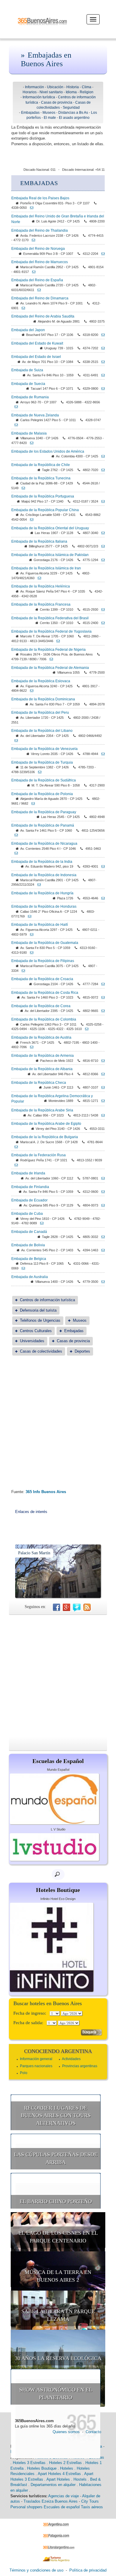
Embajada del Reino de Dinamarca (40, 298)
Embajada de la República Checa (39, 1083)
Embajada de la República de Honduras (44, 906)
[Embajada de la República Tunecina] (22, 488)
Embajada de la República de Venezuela (44, 749)
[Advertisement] (58, 1428)
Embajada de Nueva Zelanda (35, 415)
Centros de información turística (47, 1300)
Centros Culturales (36, 1331)
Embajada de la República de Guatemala (45, 943)
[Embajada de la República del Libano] (15, 740)
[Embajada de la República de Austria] (30, 1047)
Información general (36, 2059)
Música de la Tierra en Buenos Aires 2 (58, 2276)
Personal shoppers (26, 2507)
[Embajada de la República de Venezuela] (101, 754)
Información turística (39, 97)
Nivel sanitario (51, 92)
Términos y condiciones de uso (36, 2570)
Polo (24, 2073)
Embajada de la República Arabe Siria (42, 1110)
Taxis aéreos (92, 2507)
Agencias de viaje (64, 2496)
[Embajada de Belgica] (22, 1268)
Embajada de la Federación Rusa (39, 1155)
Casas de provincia (57, 102)
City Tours (90, 2501)
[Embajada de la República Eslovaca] (30, 691)
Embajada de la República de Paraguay (44, 812)
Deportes (82, 1351)
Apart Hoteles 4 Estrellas (59, 2474)
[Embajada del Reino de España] (37, 290)
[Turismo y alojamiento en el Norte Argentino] (58, 2559)
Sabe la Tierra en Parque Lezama (58, 2315)
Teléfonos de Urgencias (40, 1320)
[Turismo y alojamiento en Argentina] (58, 2524)
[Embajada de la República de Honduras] (28, 916)
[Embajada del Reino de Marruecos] (32, 272)
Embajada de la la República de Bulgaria (45, 1137)
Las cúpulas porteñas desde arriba (56, 2158)
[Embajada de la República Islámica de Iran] (38, 578)
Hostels (80, 2479)
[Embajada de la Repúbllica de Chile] (101, 470)
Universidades (32, 1341)
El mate (50, 118)
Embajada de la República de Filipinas (43, 961)
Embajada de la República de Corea (41, 1006)
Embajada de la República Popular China (45, 510)
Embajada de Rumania (30, 397)
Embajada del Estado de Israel (36, 357)
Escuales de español (62, 2507)
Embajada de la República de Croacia (42, 979)
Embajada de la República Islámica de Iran (46, 568)
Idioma (71, 92)
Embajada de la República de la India (42, 862)
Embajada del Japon (28, 330)
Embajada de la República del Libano (42, 731)
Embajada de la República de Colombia (44, 1019)
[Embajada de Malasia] (30, 443)
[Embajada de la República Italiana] (101, 546)
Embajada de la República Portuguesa (43, 496)
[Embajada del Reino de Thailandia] (32, 240)
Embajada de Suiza (27, 370)
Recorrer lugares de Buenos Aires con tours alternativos (56, 2115)
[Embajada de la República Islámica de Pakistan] (101, 560)
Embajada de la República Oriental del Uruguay (50, 528)
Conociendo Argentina (58, 2051)
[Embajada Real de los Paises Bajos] (30, 208)
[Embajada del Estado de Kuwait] (101, 348)
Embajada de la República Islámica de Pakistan (50, 555)
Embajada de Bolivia (28, 1245)
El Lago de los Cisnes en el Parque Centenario (58, 2237)
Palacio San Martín (34, 1553)
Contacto (93, 2432)
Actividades (71, 2059)
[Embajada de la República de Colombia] (85, 1029)
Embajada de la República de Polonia (42, 794)
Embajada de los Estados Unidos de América (48, 451)
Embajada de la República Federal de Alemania (50, 668)
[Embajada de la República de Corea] (101, 1011)
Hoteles (67, 2468)
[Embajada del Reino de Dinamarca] (22, 308)
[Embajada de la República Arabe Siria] (101, 1115)
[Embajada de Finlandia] (101, 1192)
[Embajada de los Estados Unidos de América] (101, 456)
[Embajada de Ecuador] (101, 1205)
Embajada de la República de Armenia (43, 1056)
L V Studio (58, 1829)
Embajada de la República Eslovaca (41, 681)
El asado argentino (74, 118)
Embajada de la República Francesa (41, 604)
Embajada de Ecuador (29, 1200)
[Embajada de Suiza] (101, 375)
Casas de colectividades (41, 1351)
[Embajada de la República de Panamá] (15, 835)
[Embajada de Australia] (101, 1282)
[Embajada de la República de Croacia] (101, 984)
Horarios (30, 92)
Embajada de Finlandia (30, 1187)
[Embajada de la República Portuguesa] (101, 501)
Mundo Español (58, 1770)
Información (35, 87)
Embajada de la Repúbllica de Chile (41, 465)
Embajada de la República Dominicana (43, 699)
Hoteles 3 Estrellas (29, 2463)
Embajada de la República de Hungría (42, 893)
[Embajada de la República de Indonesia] (37, 885)
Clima (87, 87)
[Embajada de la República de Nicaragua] (15, 853)
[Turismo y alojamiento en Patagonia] (58, 2536)
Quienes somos (66, 2432)
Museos (49, 113)
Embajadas (30, 113)
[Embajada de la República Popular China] (30, 519)
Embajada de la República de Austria (41, 1037)
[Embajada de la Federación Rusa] (15, 1165)
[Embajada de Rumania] (15, 407)
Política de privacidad (88, 2570)
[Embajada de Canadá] (101, 1237)
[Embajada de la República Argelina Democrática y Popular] (101, 1101)
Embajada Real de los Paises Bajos (40, 198)
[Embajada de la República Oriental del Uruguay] (101, 533)
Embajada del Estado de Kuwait (37, 343)
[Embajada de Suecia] (101, 388)
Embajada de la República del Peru (40, 713)
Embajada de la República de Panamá (43, 825)
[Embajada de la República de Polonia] (32, 803)
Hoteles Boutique (42, 2468)
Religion (87, 92)
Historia (73, 87)
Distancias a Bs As (73, 113)
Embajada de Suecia (28, 384)
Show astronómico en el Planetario (56, 2394)
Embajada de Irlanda (28, 1173)
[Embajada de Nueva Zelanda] (15, 425)
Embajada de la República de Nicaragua (44, 844)
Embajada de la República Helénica (41, 586)
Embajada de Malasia (29, 433)
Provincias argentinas (80, 2066)
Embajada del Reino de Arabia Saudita (43, 316)
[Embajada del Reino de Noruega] (101, 254)
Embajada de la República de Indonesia (44, 875)
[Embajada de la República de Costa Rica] (101, 997)
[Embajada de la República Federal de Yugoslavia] (57, 641)
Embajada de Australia (30, 1277)
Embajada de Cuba (27, 1214)
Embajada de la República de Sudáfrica (44, 780)
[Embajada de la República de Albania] (101, 1074)
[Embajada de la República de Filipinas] (22, 971)
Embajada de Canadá (29, 1232)
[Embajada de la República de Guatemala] (30, 953)
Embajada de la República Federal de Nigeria (48, 650)
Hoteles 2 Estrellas (65, 2463)
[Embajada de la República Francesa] (101, 609)
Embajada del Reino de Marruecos (40, 262)
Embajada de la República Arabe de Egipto (46, 1124)
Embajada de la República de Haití (40, 925)
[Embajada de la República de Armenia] (101, 1061)
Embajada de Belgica (29, 1259)
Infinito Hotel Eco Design (58, 1899)
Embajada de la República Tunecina (41, 478)
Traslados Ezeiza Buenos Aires (51, 2501)
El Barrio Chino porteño (56, 2201)
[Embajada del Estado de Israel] (101, 362)
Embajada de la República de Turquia (42, 762)
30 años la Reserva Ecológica (58, 2358)
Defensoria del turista (38, 1310)
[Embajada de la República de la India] (101, 866)
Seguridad (71, 108)
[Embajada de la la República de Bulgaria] (15, 1147)
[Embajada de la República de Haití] (30, 934)
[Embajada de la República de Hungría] (101, 898)
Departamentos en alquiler (53, 2485)
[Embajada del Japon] (101, 335)
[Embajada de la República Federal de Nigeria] (50, 659)
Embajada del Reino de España (37, 280)
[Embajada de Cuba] (40, 1223)
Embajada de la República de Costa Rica (45, 993)
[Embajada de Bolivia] (101, 1250)
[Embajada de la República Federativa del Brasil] (101, 623)
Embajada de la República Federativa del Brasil (50, 618)
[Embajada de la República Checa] (101, 1087)
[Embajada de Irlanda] (101, 1178)
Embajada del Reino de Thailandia (40, 230)
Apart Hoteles (58, 2479)
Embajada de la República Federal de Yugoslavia (51, 631)
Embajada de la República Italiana (39, 541)
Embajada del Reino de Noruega (38, 249)
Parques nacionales (36, 2066)
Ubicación (55, 87)
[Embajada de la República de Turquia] (38, 772)
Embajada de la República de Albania (42, 1069)
